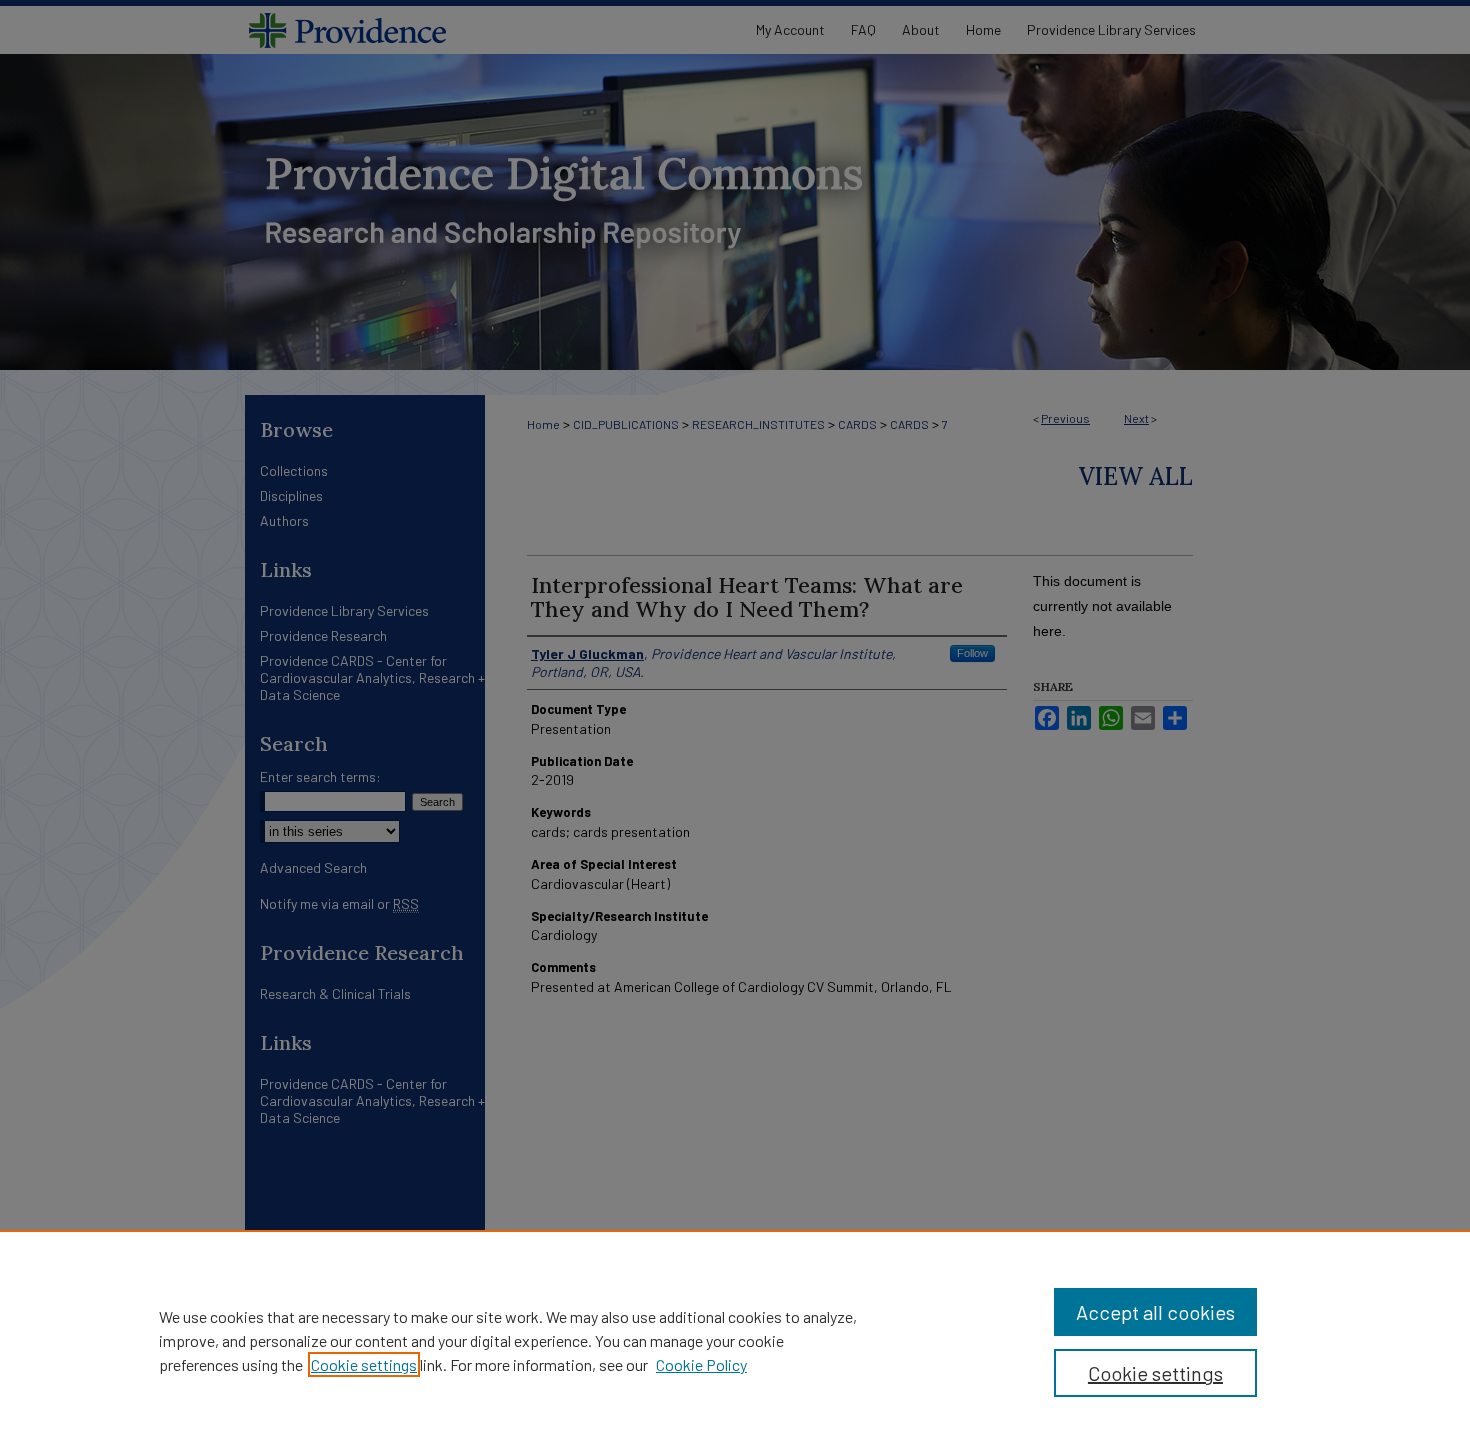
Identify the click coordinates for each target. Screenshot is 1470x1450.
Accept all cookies (1155, 1312)
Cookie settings (364, 1364)
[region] (735, 1340)
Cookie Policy (701, 1364)
